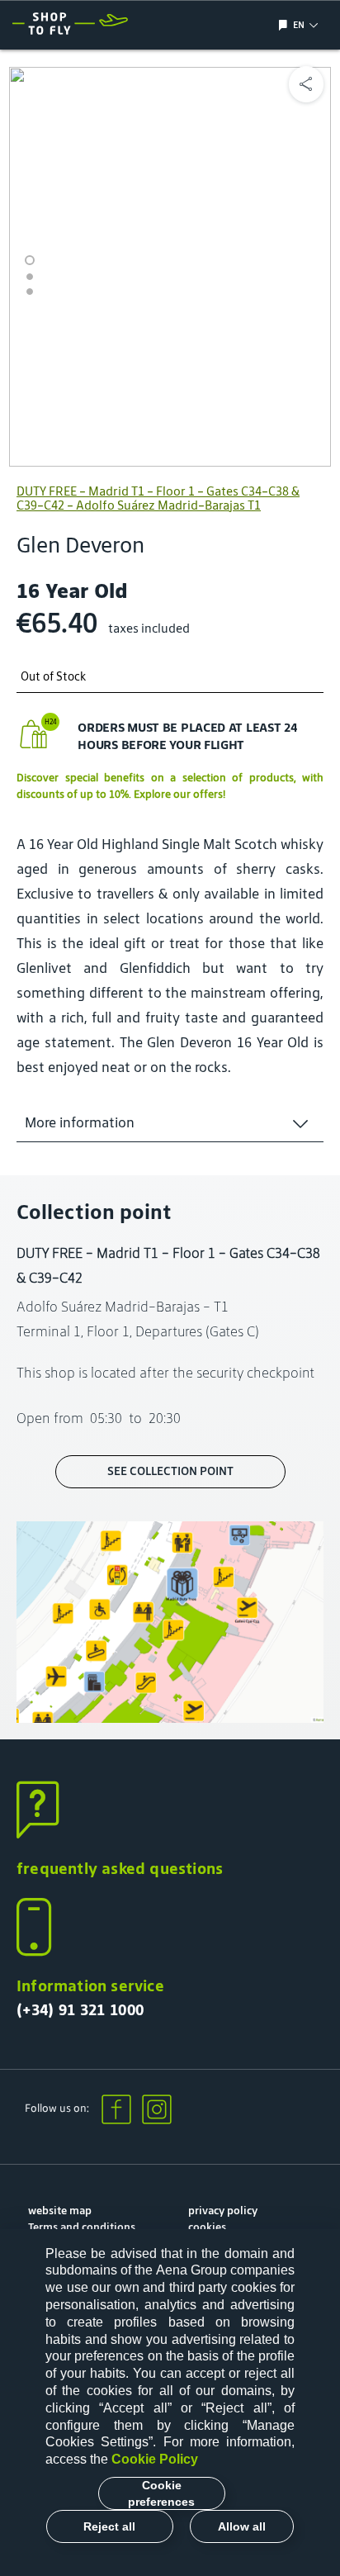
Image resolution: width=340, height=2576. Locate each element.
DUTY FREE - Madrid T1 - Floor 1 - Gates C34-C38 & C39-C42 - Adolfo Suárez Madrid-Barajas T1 (158, 498)
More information (80, 1122)
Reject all (109, 2526)
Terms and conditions (82, 2227)
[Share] (306, 84)
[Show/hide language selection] (285, 25)
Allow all (242, 2526)
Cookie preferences (161, 2493)
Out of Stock (53, 677)
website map (60, 2211)
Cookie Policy (155, 2459)
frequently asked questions (120, 1868)
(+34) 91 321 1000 (80, 2009)
